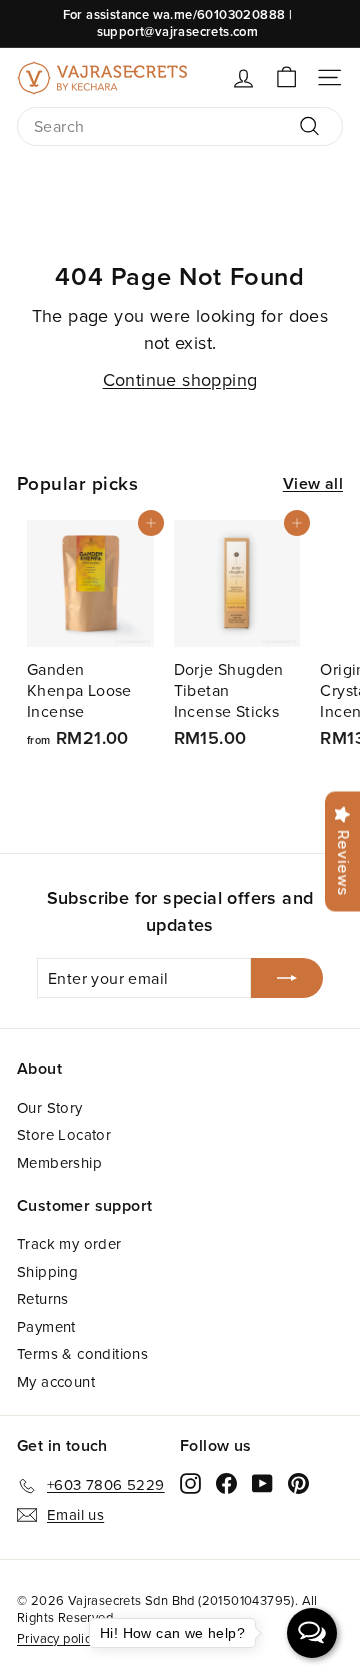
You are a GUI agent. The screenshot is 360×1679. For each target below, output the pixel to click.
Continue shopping (180, 379)
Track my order (69, 1243)
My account (56, 1381)
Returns (43, 1298)
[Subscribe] (287, 978)
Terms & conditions (82, 1353)
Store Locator (64, 1134)
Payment (46, 1326)
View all (313, 484)
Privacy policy (57, 1638)
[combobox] (180, 126)
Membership (59, 1162)
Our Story (50, 1107)
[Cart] (286, 77)
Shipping (47, 1271)
